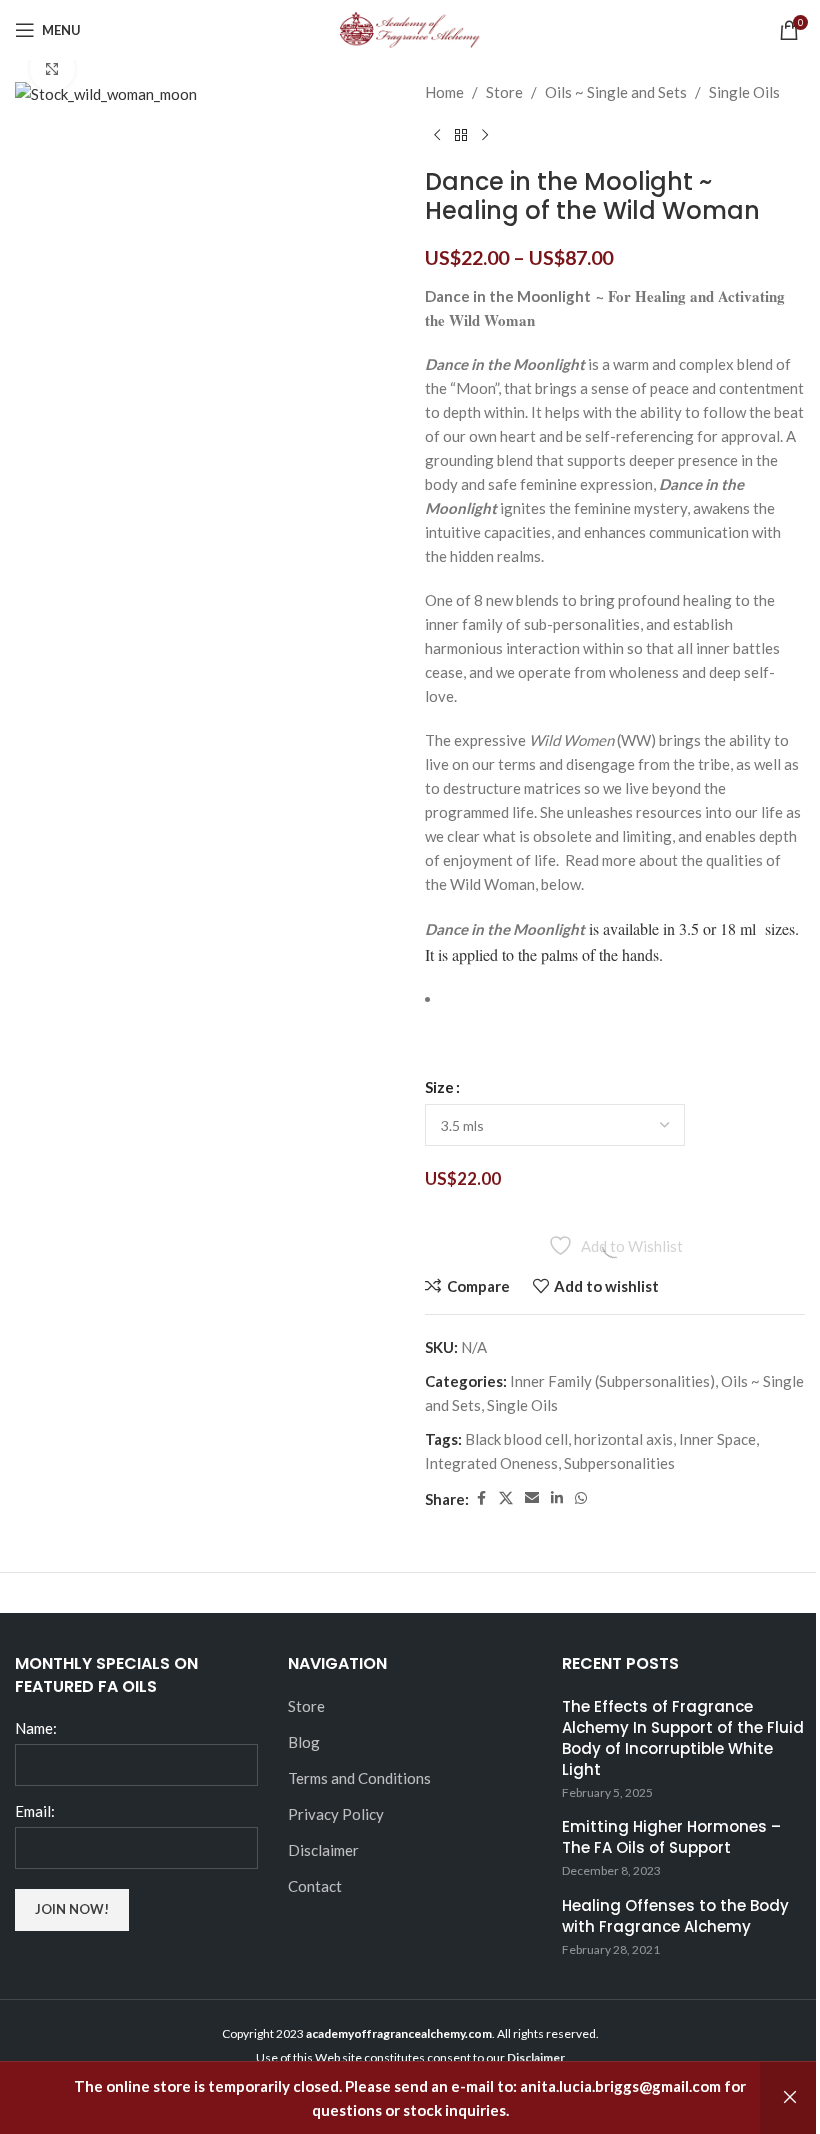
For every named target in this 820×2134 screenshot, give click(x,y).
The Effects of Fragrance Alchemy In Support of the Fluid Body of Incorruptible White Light (683, 1738)
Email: (35, 1811)
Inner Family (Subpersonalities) (612, 1381)
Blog (304, 1742)
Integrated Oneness (491, 1463)
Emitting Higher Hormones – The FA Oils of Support (671, 1837)
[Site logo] (410, 28)
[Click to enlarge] (52, 68)
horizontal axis (623, 1439)
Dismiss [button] (790, 2098)
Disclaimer (323, 1850)
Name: (36, 1728)
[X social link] (506, 1498)
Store (504, 92)
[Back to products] (461, 136)
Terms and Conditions (359, 1778)
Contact (315, 1886)
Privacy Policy (336, 1814)
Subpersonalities (619, 1463)
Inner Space (717, 1439)
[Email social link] (532, 1498)
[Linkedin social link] (557, 1498)
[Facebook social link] (481, 1498)
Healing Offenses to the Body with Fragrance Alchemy (675, 1916)
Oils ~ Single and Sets (616, 92)
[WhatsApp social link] (581, 1498)
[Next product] (485, 136)
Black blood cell (516, 1439)
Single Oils (744, 92)
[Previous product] (437, 136)
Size (439, 1087)
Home (444, 92)
